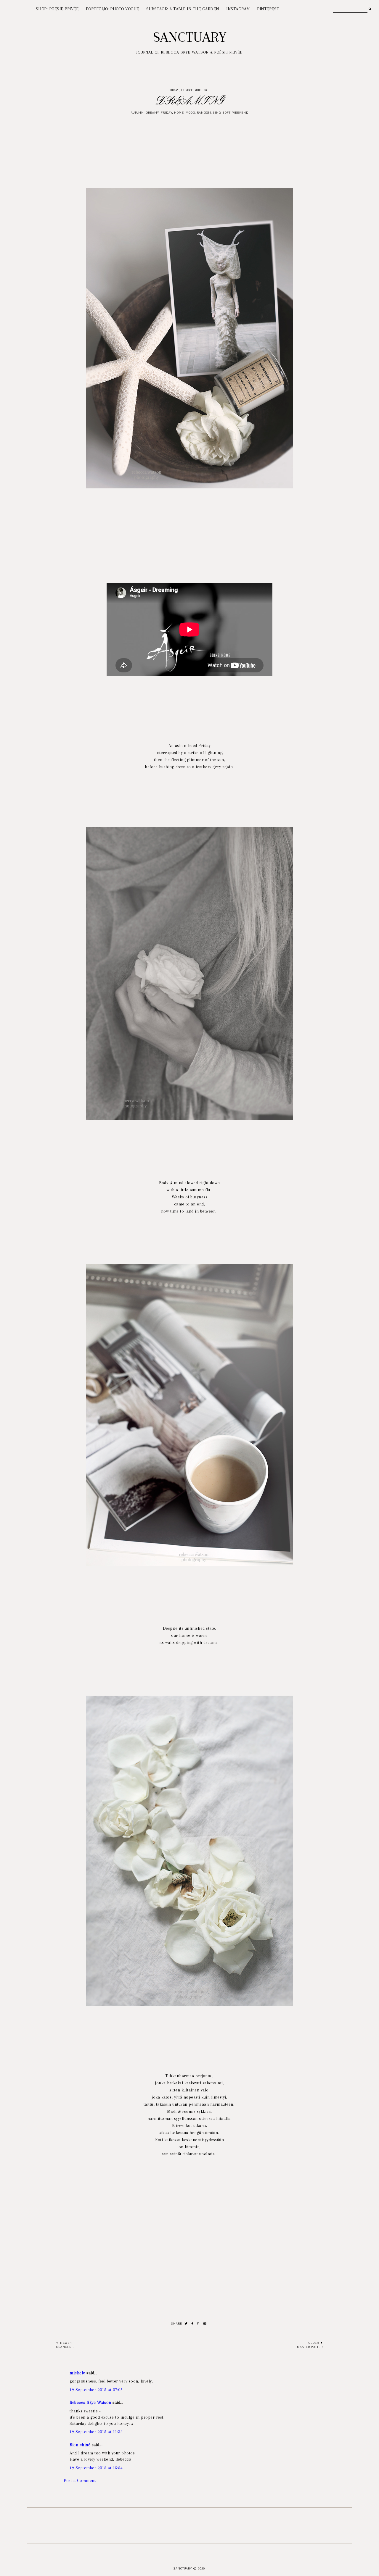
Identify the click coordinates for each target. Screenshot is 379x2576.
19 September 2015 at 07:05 (96, 2390)
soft (227, 113)
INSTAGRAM (238, 9)
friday (167, 113)
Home (179, 113)
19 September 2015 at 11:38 (96, 2432)
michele (77, 2373)
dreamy (152, 113)
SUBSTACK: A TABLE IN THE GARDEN (183, 9)
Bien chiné (80, 2445)
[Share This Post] (192, 2324)
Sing (217, 113)
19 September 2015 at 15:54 (96, 2468)
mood (190, 113)
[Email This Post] (205, 2324)
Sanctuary (190, 37)
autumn (137, 113)
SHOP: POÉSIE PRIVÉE (57, 9)
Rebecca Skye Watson (90, 2402)
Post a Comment (80, 2480)
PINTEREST (268, 9)
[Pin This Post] (198, 2324)
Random (204, 113)
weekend (240, 113)
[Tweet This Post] (186, 2324)
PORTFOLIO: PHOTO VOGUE (113, 9)
